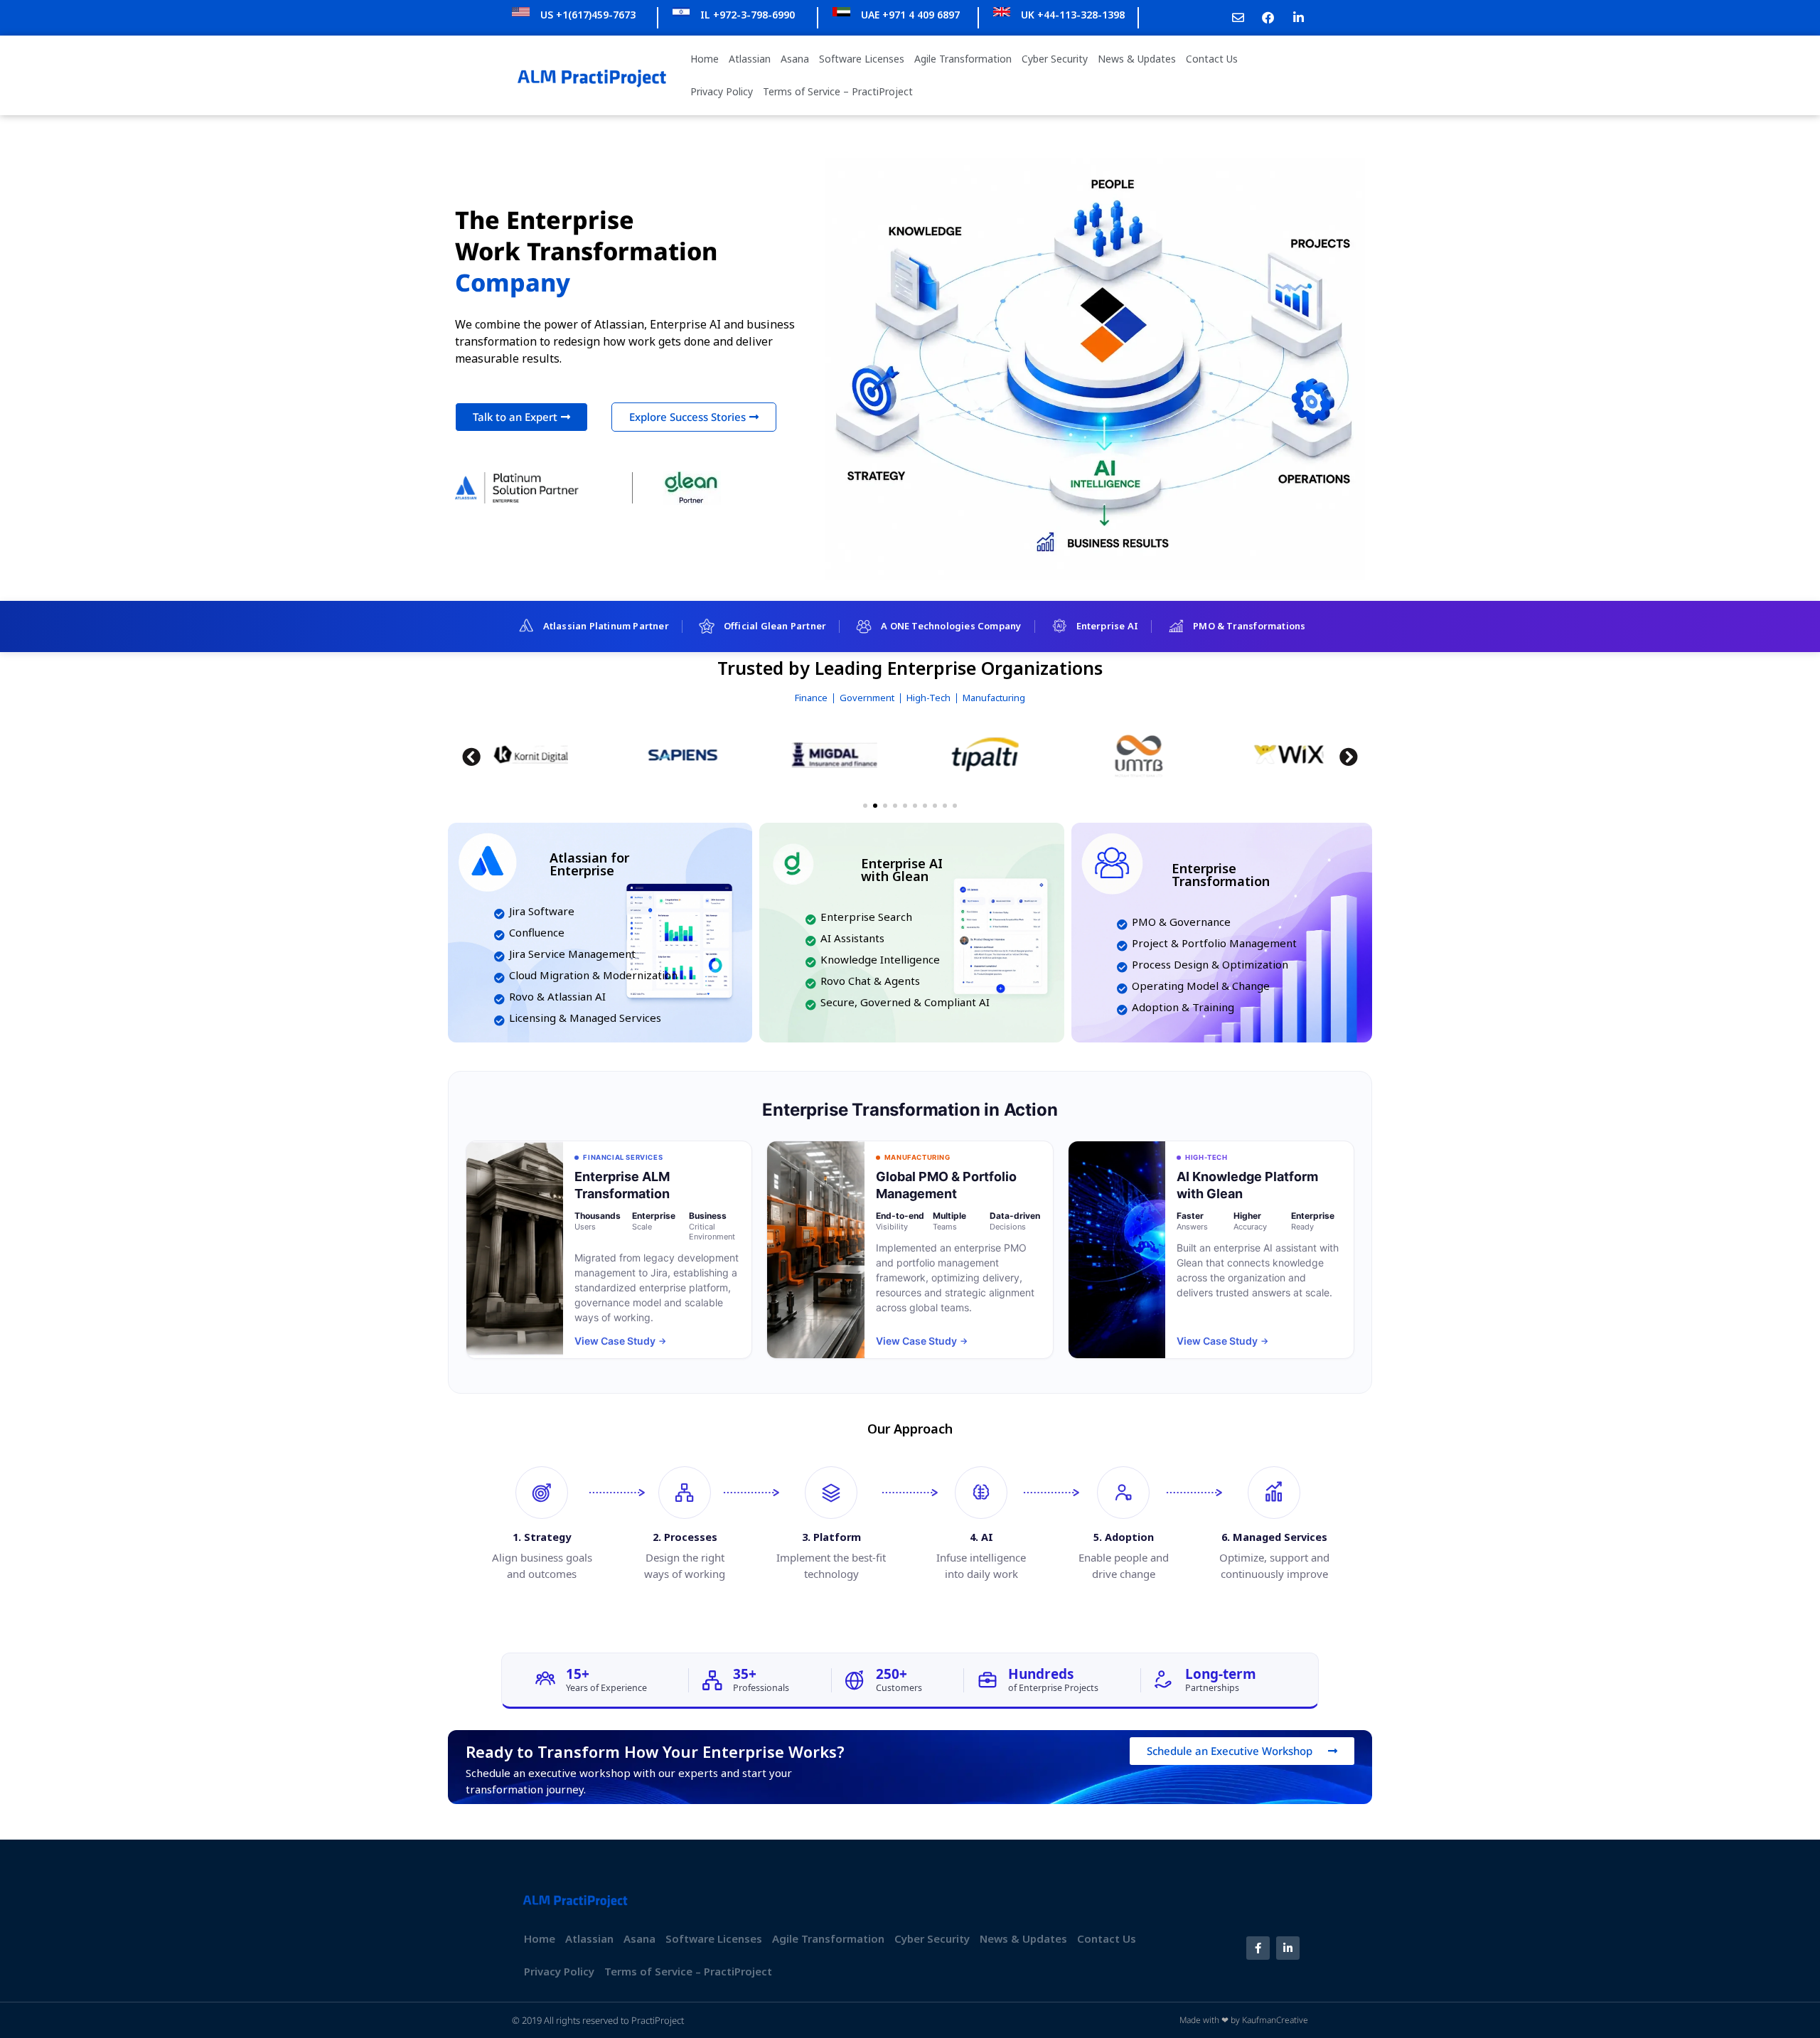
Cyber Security (1055, 59)
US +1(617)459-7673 (588, 15)
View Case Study (620, 1341)
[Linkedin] (1288, 1948)
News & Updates (1137, 59)
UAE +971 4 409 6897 (910, 15)
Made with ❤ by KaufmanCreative (1244, 2020)
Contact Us (1212, 59)
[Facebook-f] (1258, 1948)
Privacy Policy (722, 91)
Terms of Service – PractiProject (838, 91)
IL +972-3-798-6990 (748, 15)
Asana (795, 59)
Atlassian (750, 59)
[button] (471, 757)
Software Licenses (862, 59)
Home (705, 59)
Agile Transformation (963, 59)
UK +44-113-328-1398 (1073, 15)
